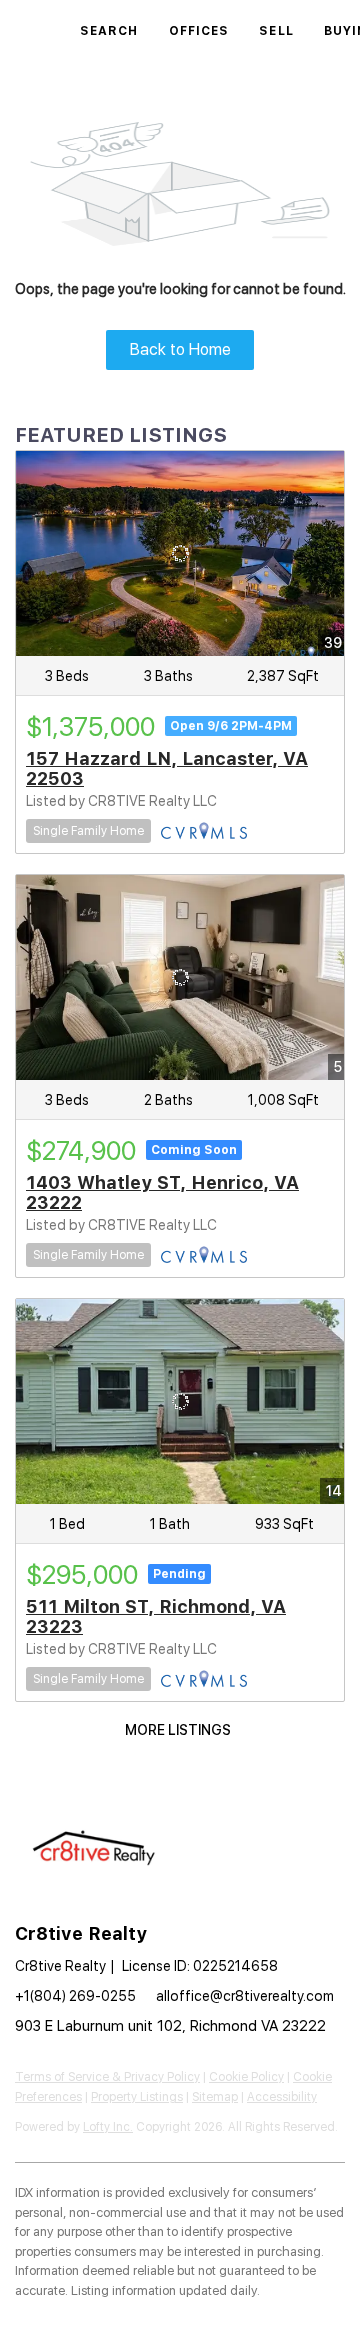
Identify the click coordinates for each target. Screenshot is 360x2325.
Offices (199, 31)
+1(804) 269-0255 (75, 1996)
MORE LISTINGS (178, 1730)
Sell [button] (276, 31)
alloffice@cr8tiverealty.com (245, 1996)
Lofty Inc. (108, 2127)
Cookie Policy (246, 2077)
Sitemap (215, 2097)
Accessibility (282, 2097)
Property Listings (137, 2097)
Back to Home (180, 349)
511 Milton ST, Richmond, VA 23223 (156, 1616)
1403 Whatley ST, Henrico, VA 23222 (162, 1192)
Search (109, 31)
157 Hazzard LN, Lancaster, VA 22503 (167, 768)
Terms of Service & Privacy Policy (107, 2077)
